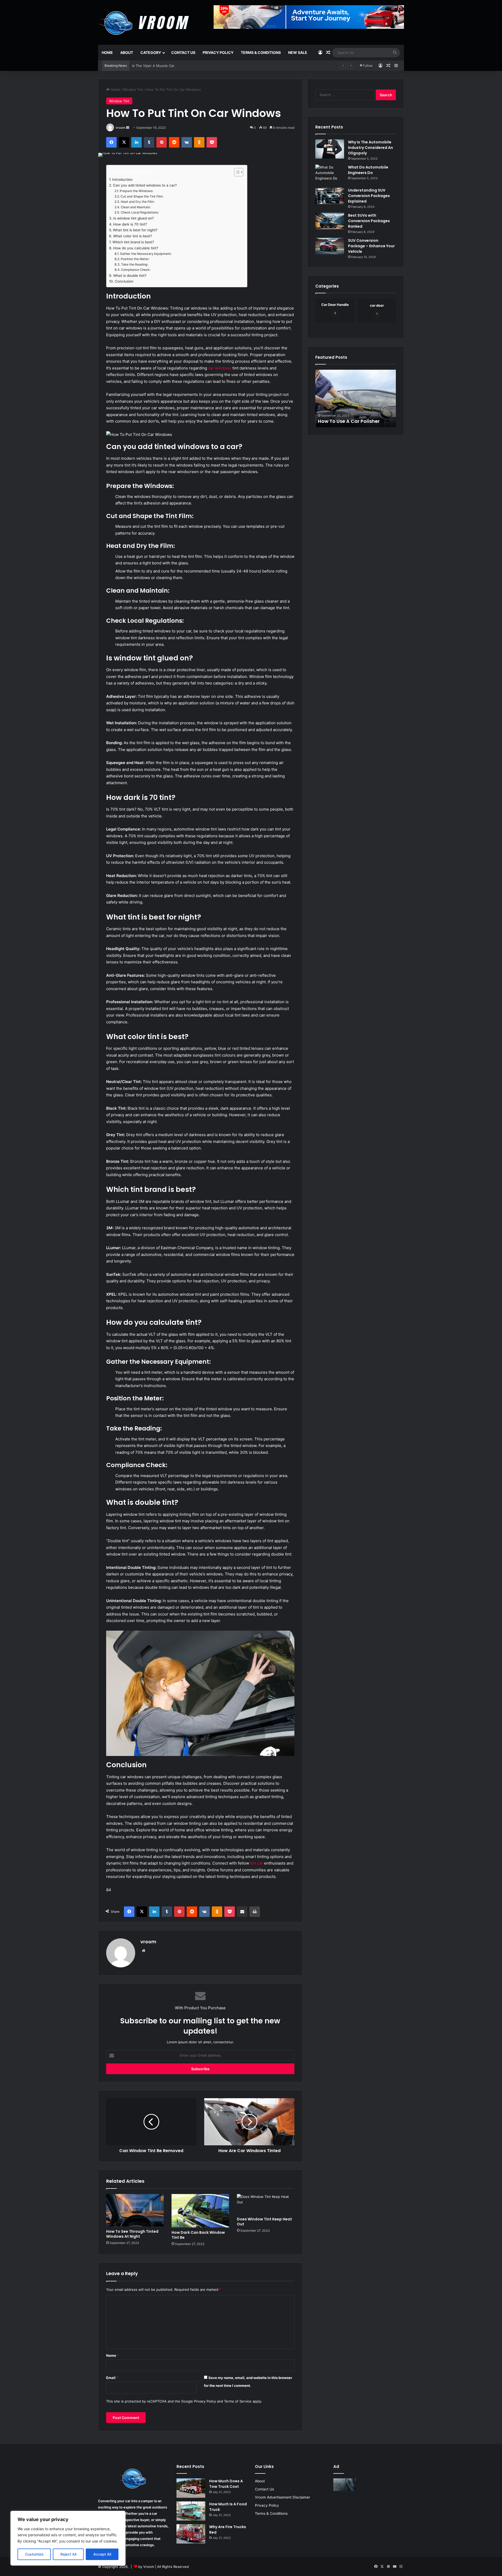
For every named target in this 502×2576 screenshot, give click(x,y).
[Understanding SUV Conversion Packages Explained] (330, 196)
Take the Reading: (135, 264)
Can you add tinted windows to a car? (145, 185)
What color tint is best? (133, 236)
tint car (257, 1863)
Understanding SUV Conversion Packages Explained (369, 196)
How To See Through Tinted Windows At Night (132, 2234)
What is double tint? (130, 276)
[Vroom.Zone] (145, 21)
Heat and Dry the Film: (138, 202)
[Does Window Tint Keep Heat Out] (266, 2204)
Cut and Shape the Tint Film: (142, 196)
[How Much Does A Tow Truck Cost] (191, 2488)
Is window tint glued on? (133, 218)
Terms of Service (238, 2401)
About (127, 52)
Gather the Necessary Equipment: (146, 254)
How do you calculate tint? (136, 248)
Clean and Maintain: (136, 207)
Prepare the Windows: (136, 191)
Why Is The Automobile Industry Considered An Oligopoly (370, 148)
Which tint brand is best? (133, 242)
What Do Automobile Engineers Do (368, 170)
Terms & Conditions (261, 52)
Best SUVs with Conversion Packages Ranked (369, 221)
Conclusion (124, 281)
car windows (220, 368)
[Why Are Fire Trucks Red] (191, 2534)
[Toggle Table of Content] (236, 172)
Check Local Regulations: (140, 212)
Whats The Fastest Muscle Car (157, 66)
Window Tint (133, 89)
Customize (34, 2554)
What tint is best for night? (135, 230)
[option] (356, 399)
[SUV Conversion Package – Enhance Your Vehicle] (330, 246)
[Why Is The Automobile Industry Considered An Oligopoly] (330, 149)
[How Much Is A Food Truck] (191, 2511)
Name (112, 2355)
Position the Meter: (135, 259)
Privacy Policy (218, 52)
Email (112, 2378)
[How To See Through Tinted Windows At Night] (135, 2210)
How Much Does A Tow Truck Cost (226, 2484)
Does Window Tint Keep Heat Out (264, 2222)
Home (107, 52)
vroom (120, 128)
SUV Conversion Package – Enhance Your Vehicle (371, 246)
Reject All (68, 2554)
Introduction (122, 179)
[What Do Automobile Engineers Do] (330, 174)
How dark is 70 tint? (130, 224)
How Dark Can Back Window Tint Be (198, 2235)
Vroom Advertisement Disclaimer (283, 2497)
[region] (68, 2538)
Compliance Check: (136, 270)
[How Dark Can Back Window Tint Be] (200, 2211)
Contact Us (183, 52)
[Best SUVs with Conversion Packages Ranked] (330, 221)
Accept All (102, 2554)
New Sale (298, 52)
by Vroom (147, 2567)
